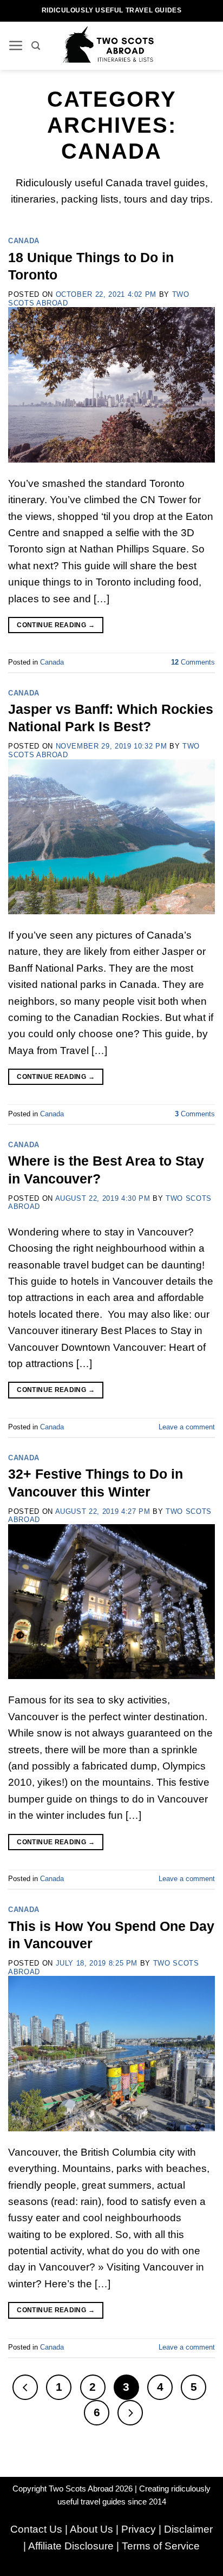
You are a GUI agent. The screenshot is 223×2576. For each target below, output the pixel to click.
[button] (16, 46)
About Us (91, 2529)
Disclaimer (188, 2529)
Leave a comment (187, 1427)
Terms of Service (161, 2546)
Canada (24, 241)
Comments (193, 662)
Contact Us (36, 2529)
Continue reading (56, 625)
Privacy (139, 2529)
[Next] (130, 2413)
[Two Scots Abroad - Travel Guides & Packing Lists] (112, 45)
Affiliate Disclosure (71, 2546)
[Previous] (25, 2387)
